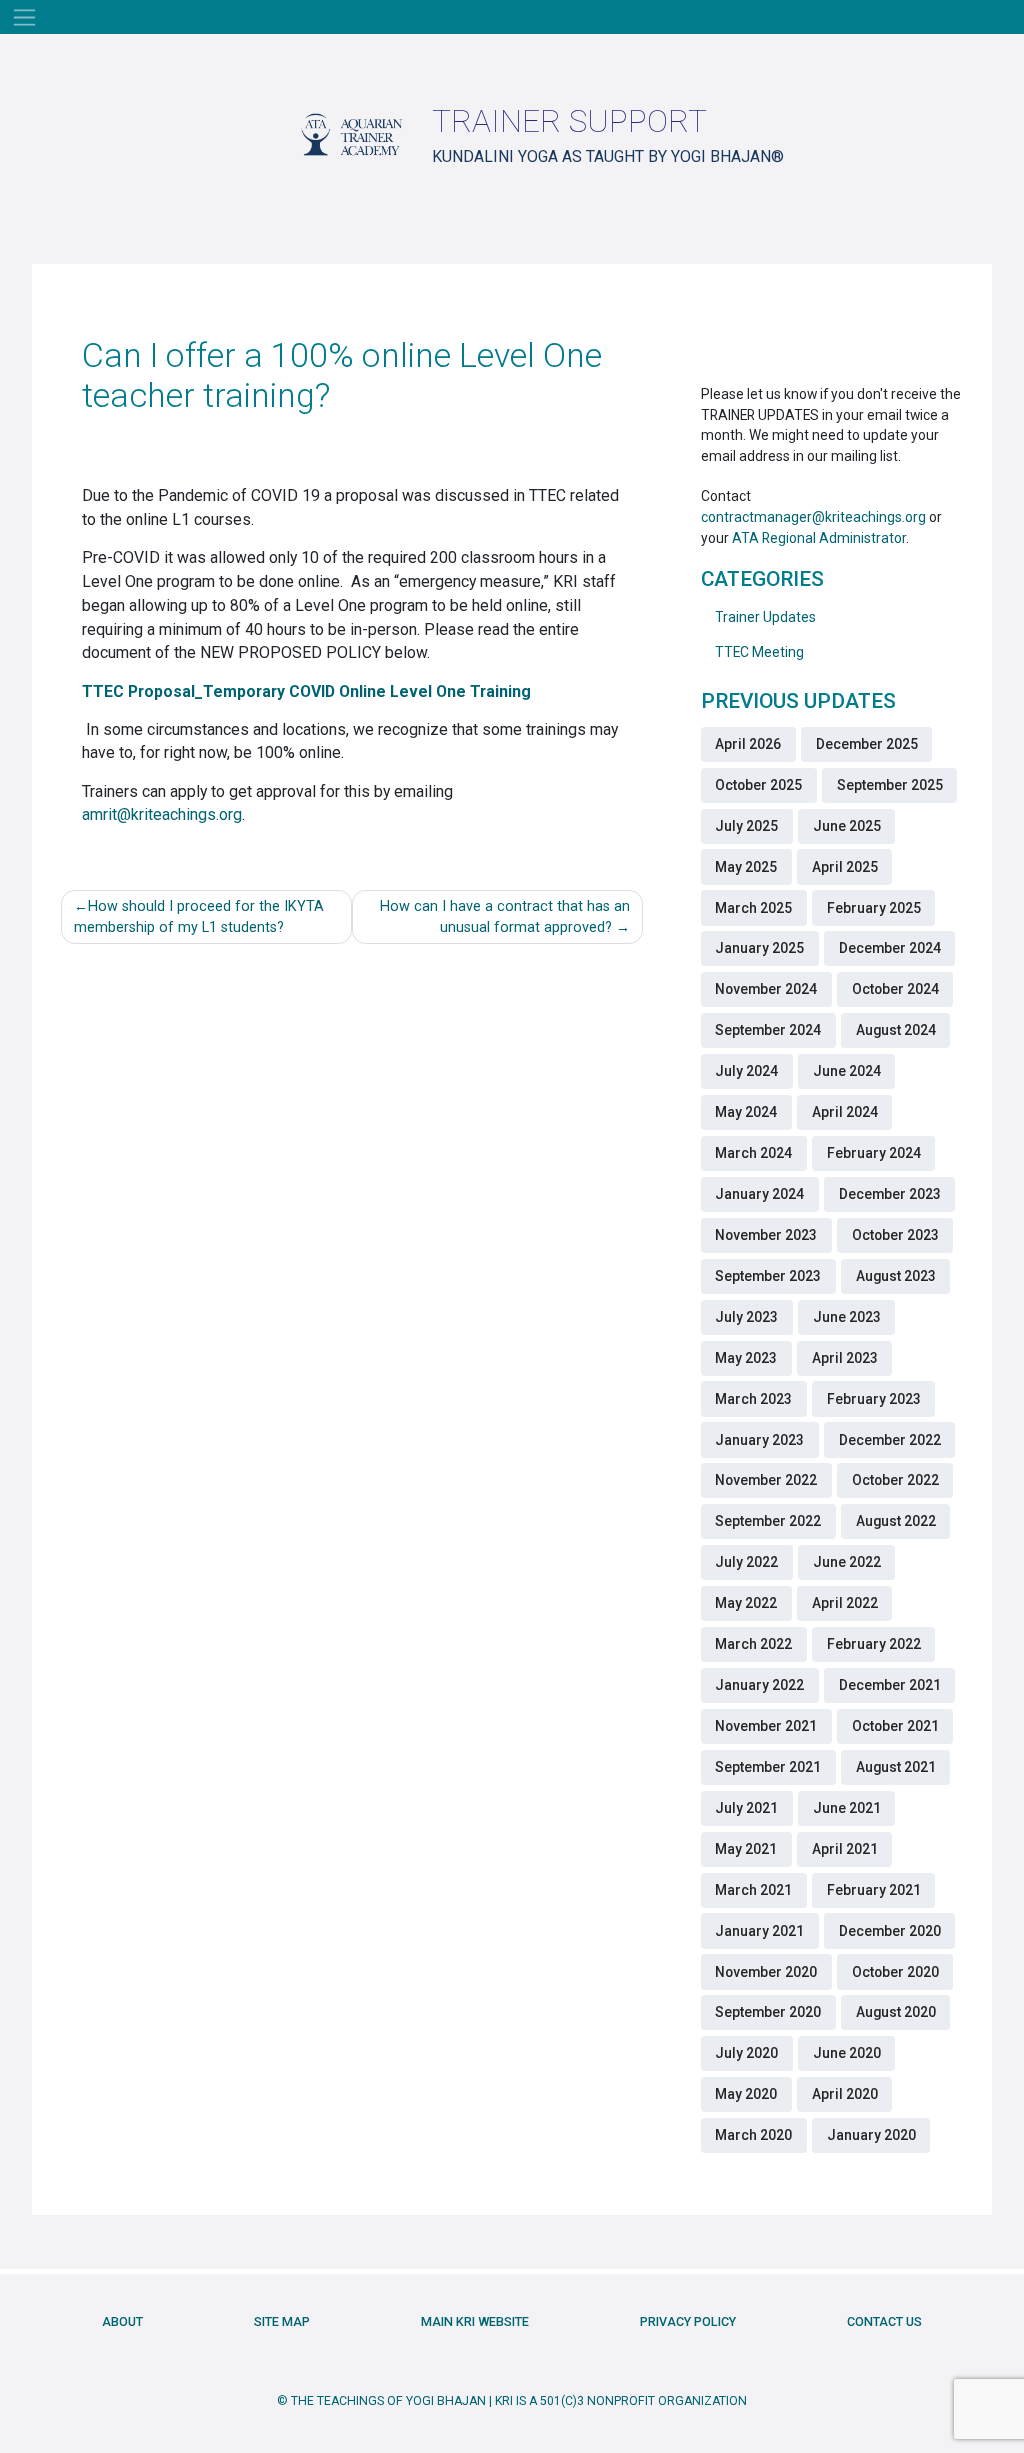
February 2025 (874, 908)
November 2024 (766, 989)
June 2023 (847, 1317)
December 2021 (890, 1685)
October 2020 (895, 1972)
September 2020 (768, 2012)
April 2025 (845, 867)
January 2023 (759, 1440)
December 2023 (890, 1194)
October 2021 (895, 1726)
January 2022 (759, 1685)
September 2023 (768, 1276)
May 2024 (746, 1112)
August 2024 (896, 1030)
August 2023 (896, 1276)
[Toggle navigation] (24, 17)
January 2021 (759, 1931)
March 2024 (753, 1153)
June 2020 (847, 2053)
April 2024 (845, 1112)
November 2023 (766, 1235)
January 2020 (871, 2135)
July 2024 (746, 1071)
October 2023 (895, 1235)
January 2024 (759, 1194)
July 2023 (746, 1317)
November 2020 (766, 1972)
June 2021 (847, 1808)
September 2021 (768, 1767)
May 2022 (746, 1603)
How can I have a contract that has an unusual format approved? (505, 917)
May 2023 (746, 1358)
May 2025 (746, 867)
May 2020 (746, 2094)
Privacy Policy (688, 2321)
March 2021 (753, 1890)
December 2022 (890, 1440)
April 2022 (845, 1603)
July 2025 (746, 826)
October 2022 (895, 1480)
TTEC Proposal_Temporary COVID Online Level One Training (306, 691)
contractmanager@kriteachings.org (813, 517)
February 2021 (874, 1890)
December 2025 (867, 744)
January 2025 (759, 948)
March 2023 (753, 1399)
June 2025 (847, 826)
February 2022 (874, 1644)
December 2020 (890, 1931)
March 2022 (753, 1644)
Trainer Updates (765, 617)
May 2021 (746, 1849)
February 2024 (874, 1153)
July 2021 (746, 1808)
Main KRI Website (475, 2321)
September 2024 (768, 1030)
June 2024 (847, 1071)
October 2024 (895, 989)
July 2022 (746, 1562)
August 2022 (896, 1521)
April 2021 (845, 1849)
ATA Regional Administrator (819, 538)
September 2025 (890, 785)
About (122, 2321)
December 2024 (890, 948)
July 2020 (746, 2053)
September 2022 (768, 1521)
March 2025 (753, 908)
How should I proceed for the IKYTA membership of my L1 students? (199, 917)
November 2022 (766, 1480)
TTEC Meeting (759, 652)
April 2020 (845, 2094)
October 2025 (758, 785)
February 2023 (874, 1399)
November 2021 (766, 1726)
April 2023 (845, 1358)
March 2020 (753, 2135)
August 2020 (896, 2012)
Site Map (282, 2321)
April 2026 (748, 744)
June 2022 (847, 1562)
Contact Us (884, 2321)
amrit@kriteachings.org (162, 814)
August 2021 (896, 1767)
